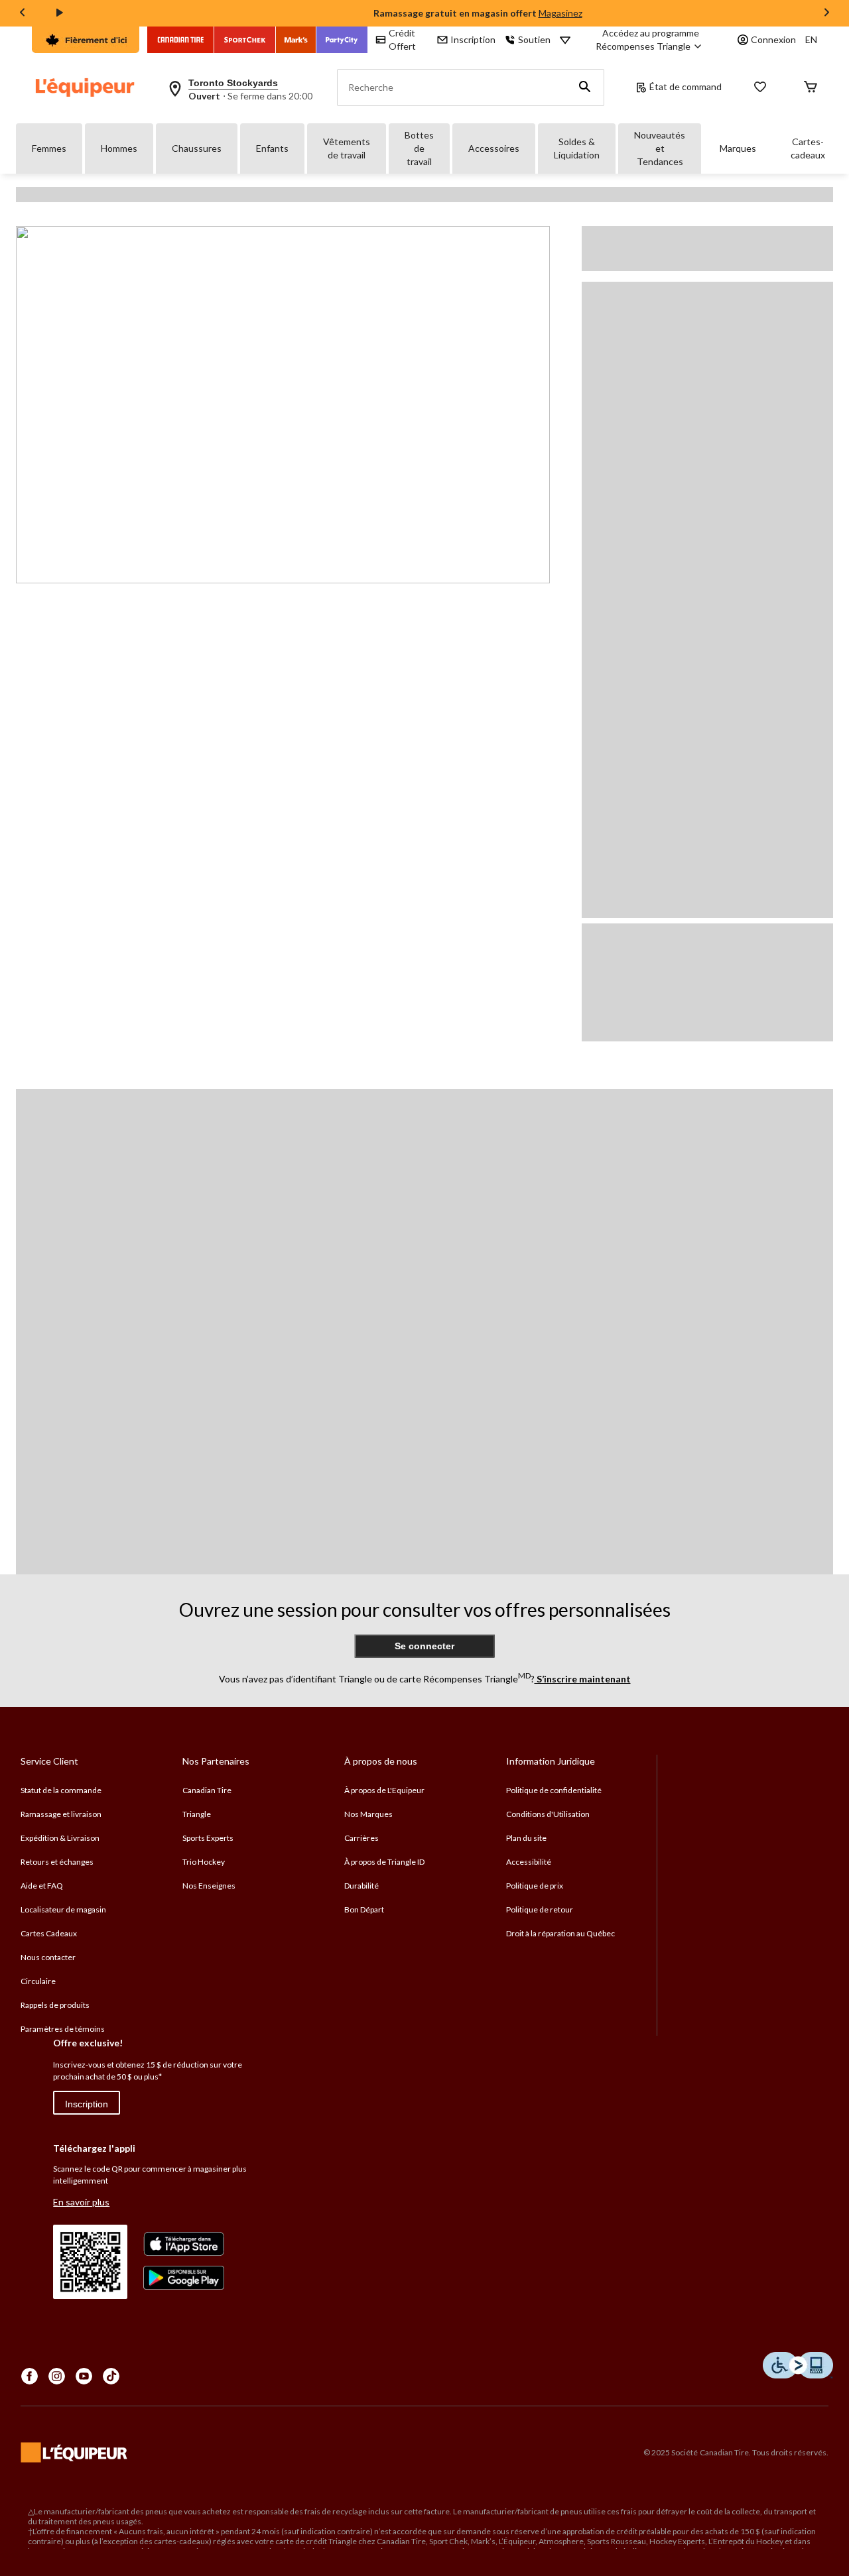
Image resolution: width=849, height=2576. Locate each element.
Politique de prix (535, 1886)
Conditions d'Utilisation (548, 1814)
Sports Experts (208, 1838)
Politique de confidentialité (554, 1790)
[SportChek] (245, 40)
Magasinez (560, 13)
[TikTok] (111, 2376)
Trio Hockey (204, 1862)
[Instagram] (57, 2376)
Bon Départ (364, 1909)
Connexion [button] (773, 39)
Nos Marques (368, 1814)
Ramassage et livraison (61, 1814)
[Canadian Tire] (181, 40)
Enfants (272, 148)
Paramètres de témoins (63, 2029)
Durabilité (361, 1886)
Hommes (119, 148)
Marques (738, 148)
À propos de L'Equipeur (384, 1790)
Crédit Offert (402, 39)
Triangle (197, 1814)
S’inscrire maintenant (583, 1679)
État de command (686, 87)
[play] (60, 13)
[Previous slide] (23, 14)
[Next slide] (826, 14)
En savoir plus (81, 2202)
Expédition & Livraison (60, 1838)
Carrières (361, 1838)
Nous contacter (48, 1957)
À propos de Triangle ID (384, 1862)
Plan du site (526, 1838)
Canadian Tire (207, 1790)
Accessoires (494, 148)
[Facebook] (30, 2376)
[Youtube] (84, 2376)
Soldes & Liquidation (577, 148)
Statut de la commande (61, 1790)
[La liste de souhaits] (760, 88)
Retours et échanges (57, 1862)
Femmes (49, 148)
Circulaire (38, 1981)
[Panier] (811, 88)
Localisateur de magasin (63, 1909)
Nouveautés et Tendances (660, 148)
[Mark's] (296, 40)
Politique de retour (540, 1909)
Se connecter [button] (424, 1646)
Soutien (534, 39)
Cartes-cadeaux (808, 148)
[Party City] (342, 40)
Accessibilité (529, 1862)
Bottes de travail (419, 148)
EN (811, 39)
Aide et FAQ (42, 1886)
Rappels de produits (55, 2005)
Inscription (87, 2104)
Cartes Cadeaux (49, 1933)
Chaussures (197, 148)
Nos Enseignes (209, 1886)
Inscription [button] (473, 39)
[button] (585, 88)
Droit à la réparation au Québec (560, 1933)
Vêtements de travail (347, 148)
